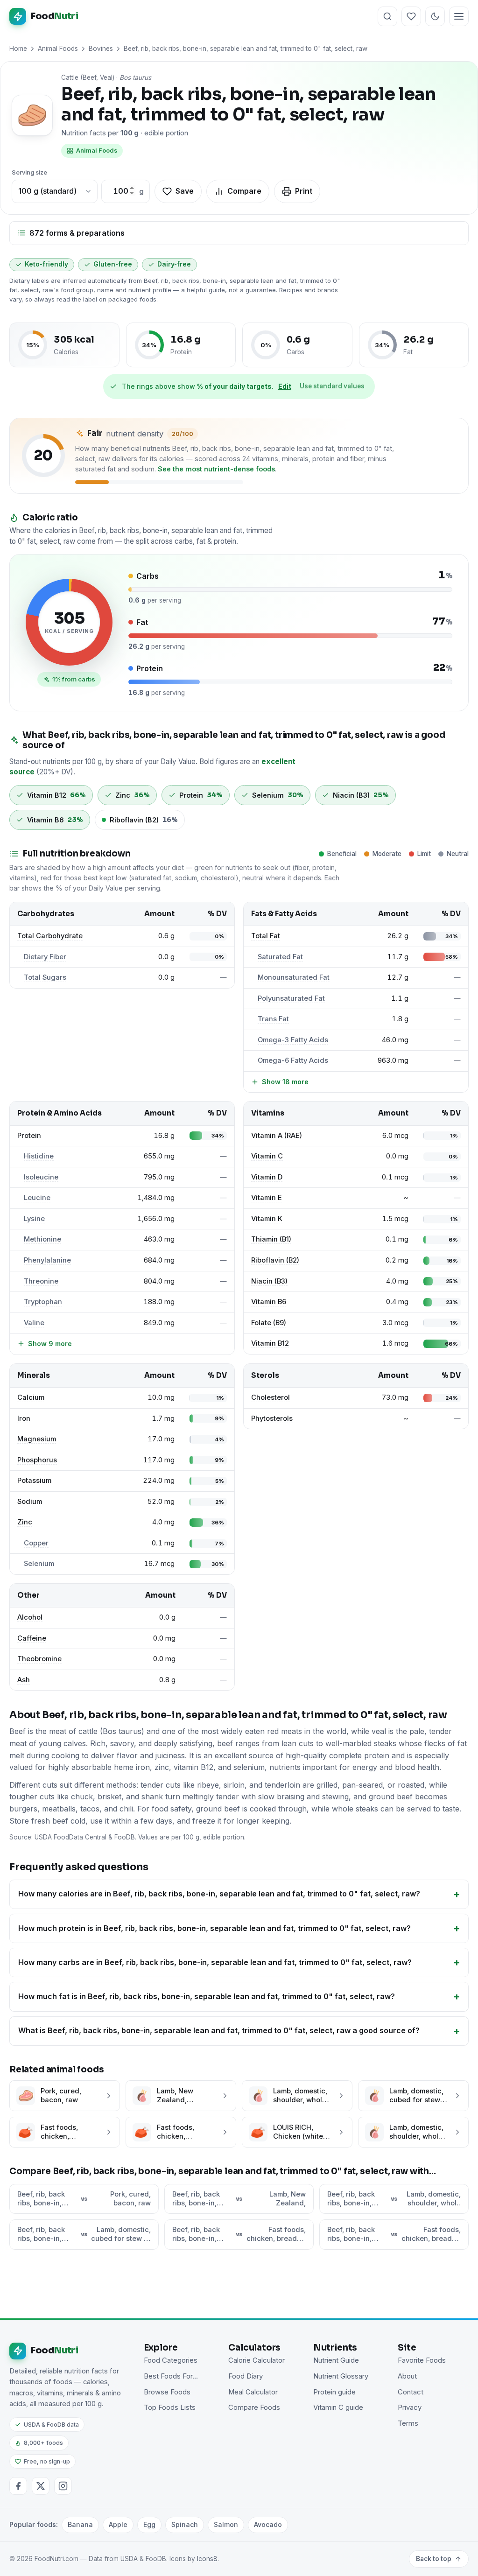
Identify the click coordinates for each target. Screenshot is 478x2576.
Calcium (31, 1397)
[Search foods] (387, 16)
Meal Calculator (253, 2392)
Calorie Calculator (257, 2360)
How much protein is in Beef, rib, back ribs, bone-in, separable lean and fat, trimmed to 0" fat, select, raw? (214, 1928)
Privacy (410, 2408)
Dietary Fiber (45, 957)
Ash (24, 1680)
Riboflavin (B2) (275, 1260)
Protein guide (334, 2392)
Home (18, 49)
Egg (149, 2524)
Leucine (37, 1198)
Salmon (226, 2524)
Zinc (25, 1522)
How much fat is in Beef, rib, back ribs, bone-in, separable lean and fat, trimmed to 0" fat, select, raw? (207, 1996)
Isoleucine (41, 1177)
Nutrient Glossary (341, 2376)
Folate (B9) (269, 1323)
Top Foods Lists (170, 2408)
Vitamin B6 (269, 1302)
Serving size (29, 172)
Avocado (268, 2524)
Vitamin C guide (338, 2408)
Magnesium (37, 1439)
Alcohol (30, 1617)
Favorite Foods (422, 2360)
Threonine (41, 1281)
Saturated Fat (280, 957)
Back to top (434, 2559)
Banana (80, 2524)
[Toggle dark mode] (435, 16)
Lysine (34, 1219)
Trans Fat (273, 1019)
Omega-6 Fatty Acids (293, 1060)
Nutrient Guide (336, 2360)
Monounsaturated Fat (294, 977)
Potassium (34, 1481)
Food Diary (246, 2376)
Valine (34, 1323)
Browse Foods (167, 2392)
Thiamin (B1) (271, 1239)
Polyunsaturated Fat (291, 998)
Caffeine (32, 1638)
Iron (24, 1418)
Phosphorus (37, 1460)
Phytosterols (272, 1418)
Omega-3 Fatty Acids (293, 1040)
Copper (36, 1543)
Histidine (39, 1156)
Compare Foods (254, 2408)
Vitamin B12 (270, 1343)
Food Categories (171, 2360)
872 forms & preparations (77, 233)
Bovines (101, 49)
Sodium (30, 1502)
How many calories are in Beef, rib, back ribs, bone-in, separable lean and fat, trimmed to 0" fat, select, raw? (219, 1894)
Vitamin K (267, 1219)
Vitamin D (267, 1177)
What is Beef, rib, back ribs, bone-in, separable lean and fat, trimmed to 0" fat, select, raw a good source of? (219, 2030)
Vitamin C (267, 1156)
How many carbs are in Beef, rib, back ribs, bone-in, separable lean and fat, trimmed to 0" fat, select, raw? (215, 1962)
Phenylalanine (47, 1260)
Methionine (42, 1239)
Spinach (185, 2524)
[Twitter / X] (41, 2486)
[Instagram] (63, 2486)
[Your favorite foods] (411, 16)
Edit (285, 386)
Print (304, 191)
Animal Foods (58, 49)
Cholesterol (271, 1397)
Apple (118, 2524)
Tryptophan (43, 1302)
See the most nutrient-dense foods (216, 469)
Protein (29, 1136)
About (407, 2376)
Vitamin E (267, 1198)
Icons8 (207, 2559)
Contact (411, 2392)
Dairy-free (174, 264)
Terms (408, 2423)
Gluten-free (113, 264)
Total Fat (266, 936)
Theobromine (39, 1659)
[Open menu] (459, 16)
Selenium (39, 1564)
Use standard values (332, 386)
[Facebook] (18, 2486)
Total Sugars (45, 977)
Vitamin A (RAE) (277, 1136)
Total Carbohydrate (50, 936)
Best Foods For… (171, 2376)
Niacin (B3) (269, 1281)
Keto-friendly (46, 264)
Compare (244, 191)
